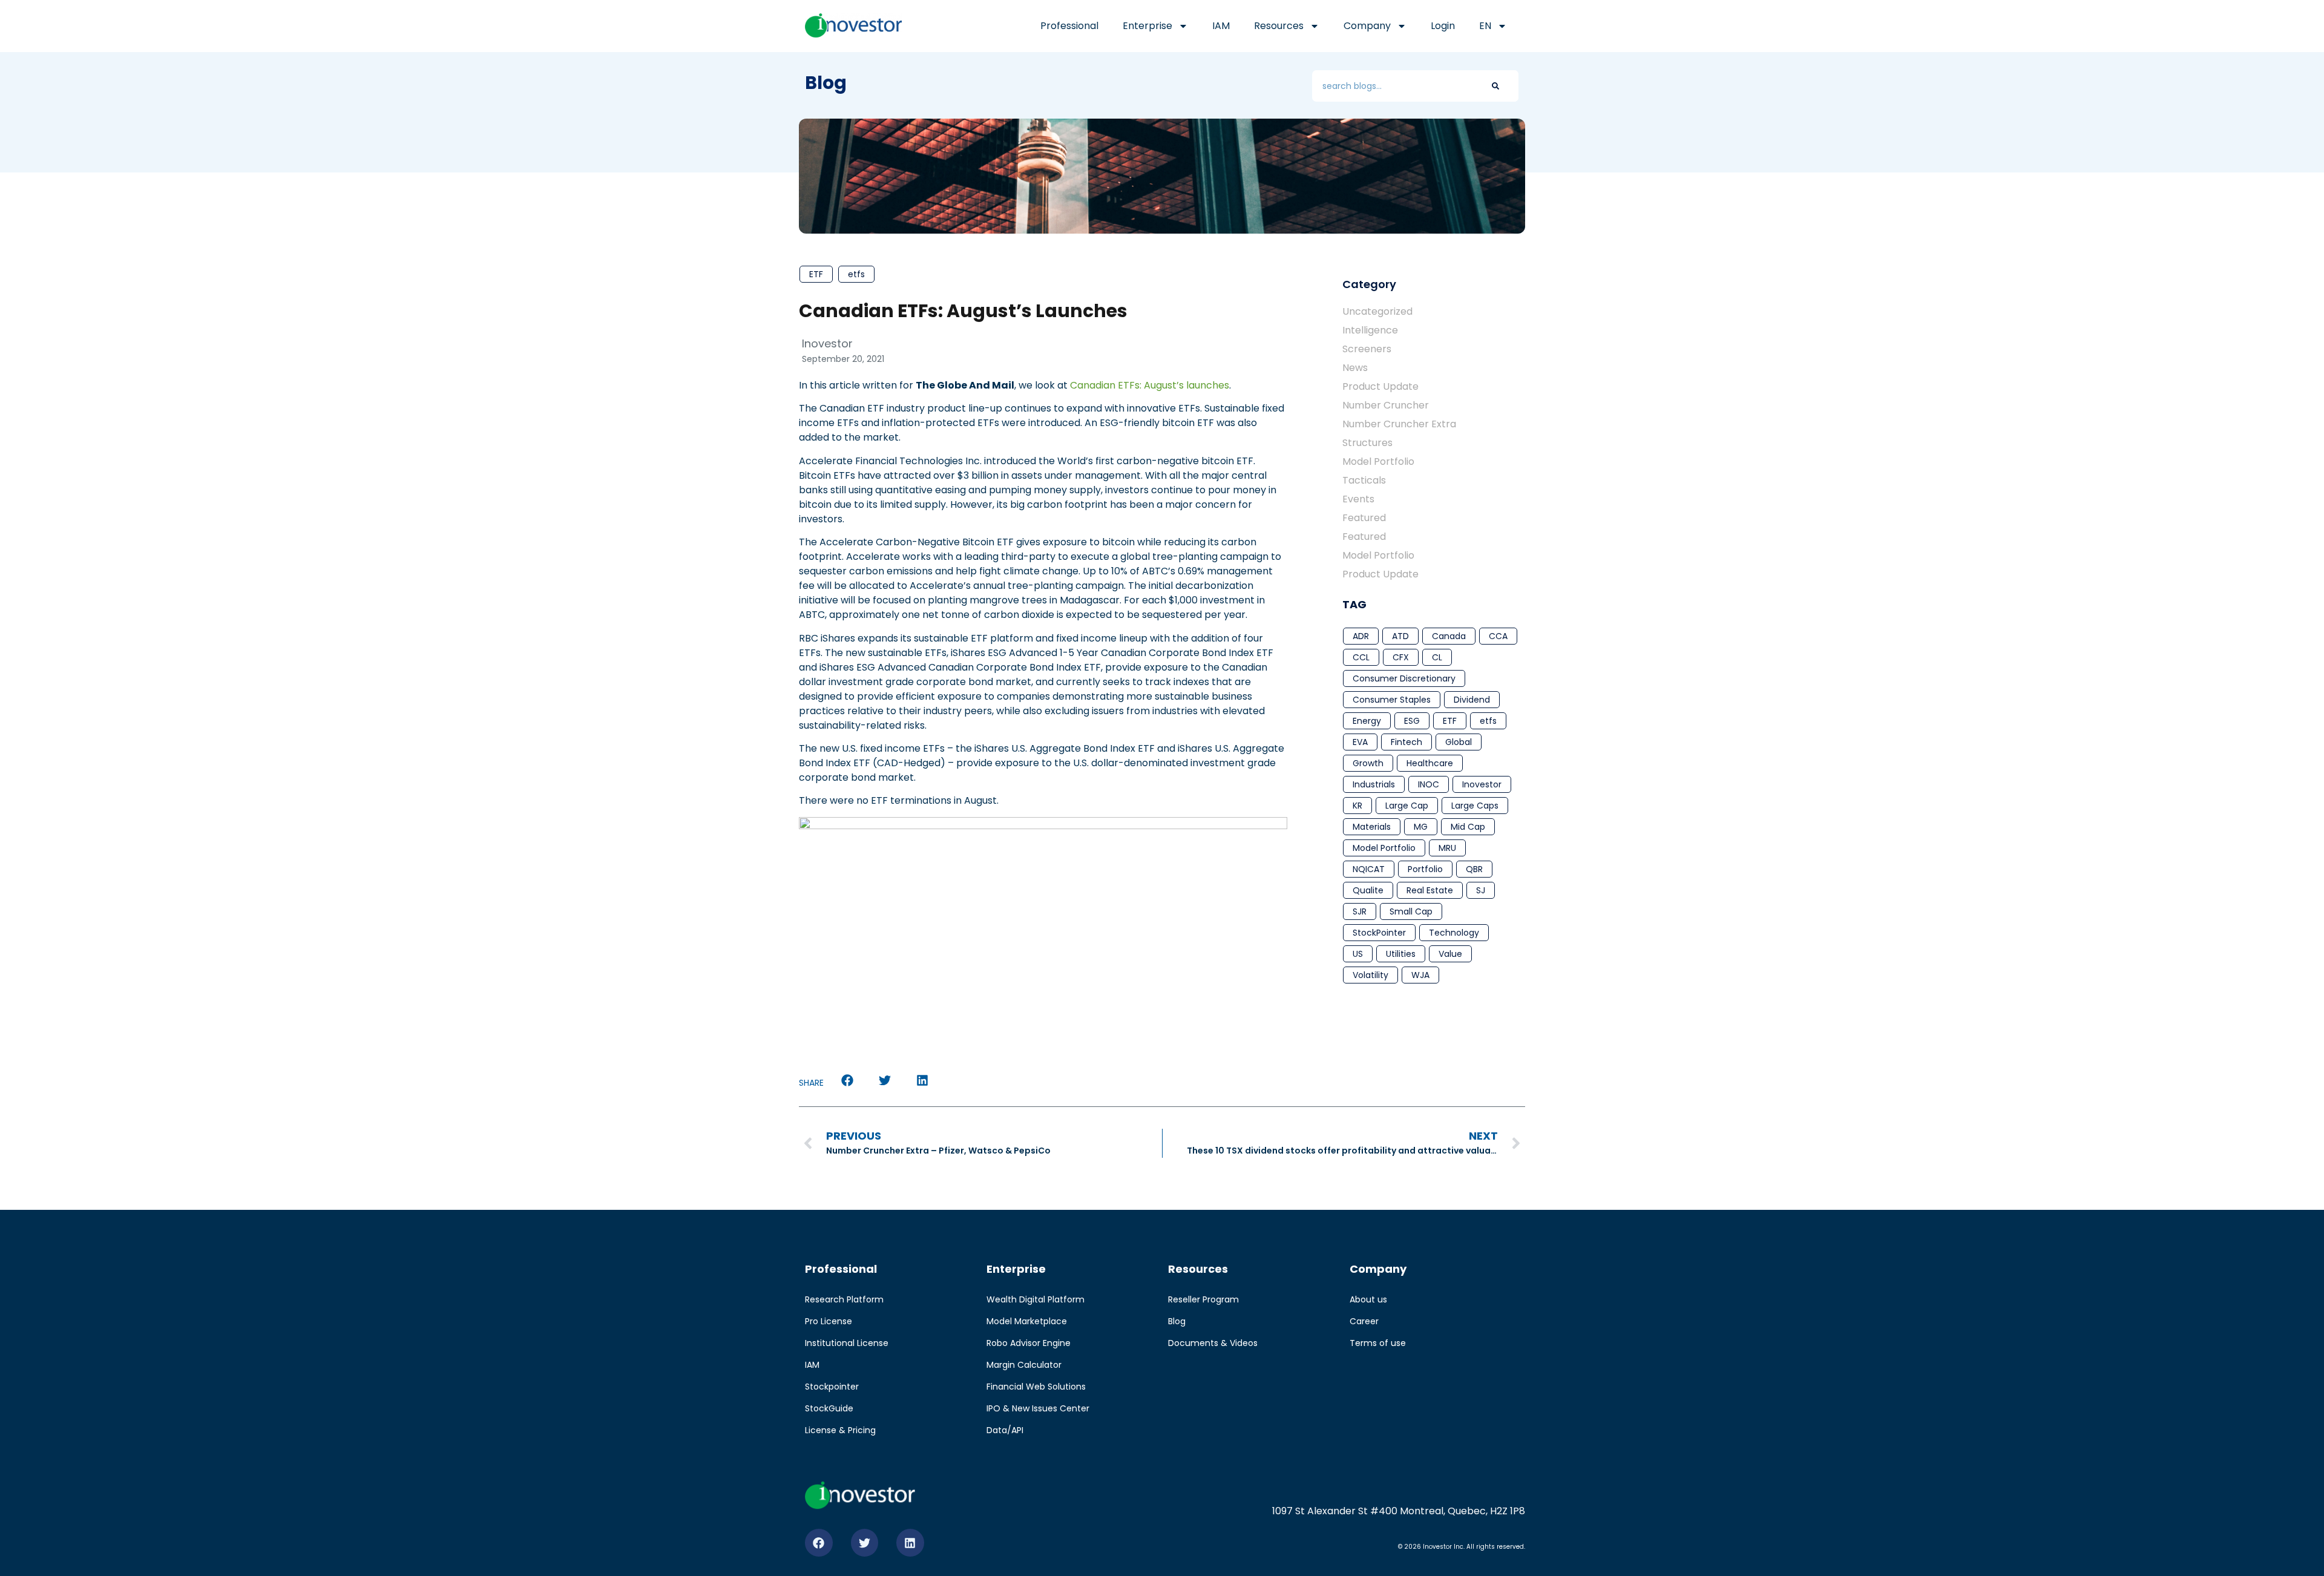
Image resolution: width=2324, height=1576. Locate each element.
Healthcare (1430, 763)
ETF (816, 274)
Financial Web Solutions (1036, 1387)
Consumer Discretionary (1404, 678)
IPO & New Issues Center (1038, 1408)
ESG (1412, 721)
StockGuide (829, 1408)
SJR (1360, 911)
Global (1459, 742)
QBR (1474, 869)
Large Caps (1475, 806)
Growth (1368, 763)
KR (1357, 806)
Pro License (829, 1321)
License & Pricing (840, 1430)
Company (1367, 26)
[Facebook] (819, 1543)
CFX (1401, 657)
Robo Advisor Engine (1029, 1343)
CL (1437, 657)
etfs (856, 274)
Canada (1449, 636)
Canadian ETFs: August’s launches (1150, 385)
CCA (1498, 636)
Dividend (1472, 700)
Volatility (1370, 975)
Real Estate (1430, 890)
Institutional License (847, 1343)
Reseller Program (1203, 1299)
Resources (1279, 26)
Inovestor (1482, 784)
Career (1364, 1321)
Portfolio (1425, 869)
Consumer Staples (1392, 700)
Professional (1069, 26)
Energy (1367, 721)
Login (1443, 26)
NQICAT (1369, 869)
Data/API (1005, 1430)
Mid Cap (1468, 827)
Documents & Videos (1213, 1343)
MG (1421, 827)
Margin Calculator (1024, 1365)
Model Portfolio (1384, 848)
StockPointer (1379, 933)
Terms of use (1378, 1343)
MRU (1447, 848)
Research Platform (844, 1299)
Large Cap (1407, 806)
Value (1450, 954)
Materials (1372, 827)
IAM (1221, 26)
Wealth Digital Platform (1036, 1299)
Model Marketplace (1027, 1321)
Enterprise (1147, 26)
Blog (1177, 1321)
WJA (1420, 975)
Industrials (1374, 784)
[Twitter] (865, 1543)
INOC (1429, 784)
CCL (1361, 657)
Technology (1454, 933)
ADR (1361, 636)
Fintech (1407, 742)
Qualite (1368, 890)
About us (1368, 1299)
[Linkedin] (910, 1543)
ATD (1400, 636)
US (1358, 954)
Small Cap (1411, 911)
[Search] (1495, 86)
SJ (1481, 890)
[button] (847, 1081)
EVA (1360, 742)
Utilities (1401, 954)
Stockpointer (832, 1387)
